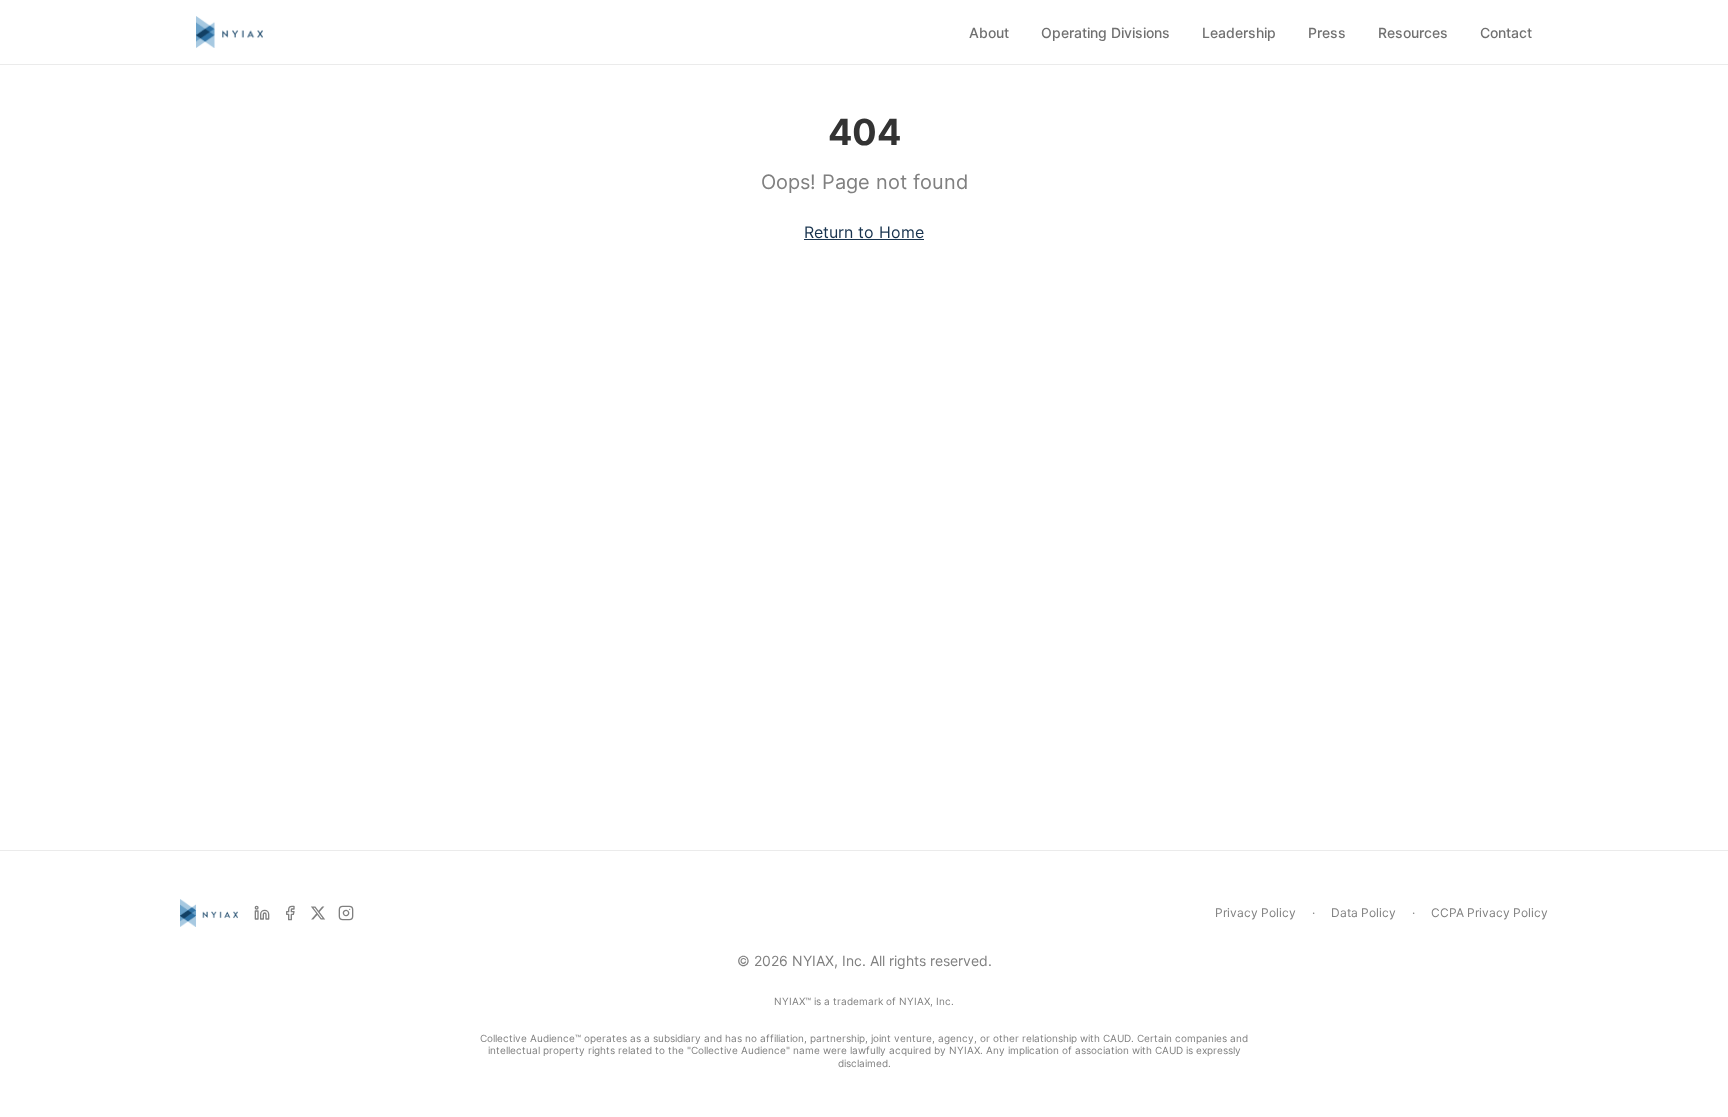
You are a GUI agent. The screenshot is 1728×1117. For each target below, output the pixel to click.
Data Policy (1363, 912)
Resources (1413, 32)
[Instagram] (346, 913)
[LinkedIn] (262, 913)
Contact (1506, 32)
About (989, 32)
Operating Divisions (1105, 32)
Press (1327, 32)
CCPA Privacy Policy (1489, 912)
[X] (318, 913)
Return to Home (864, 232)
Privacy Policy (1255, 912)
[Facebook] (290, 913)
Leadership (1239, 32)
